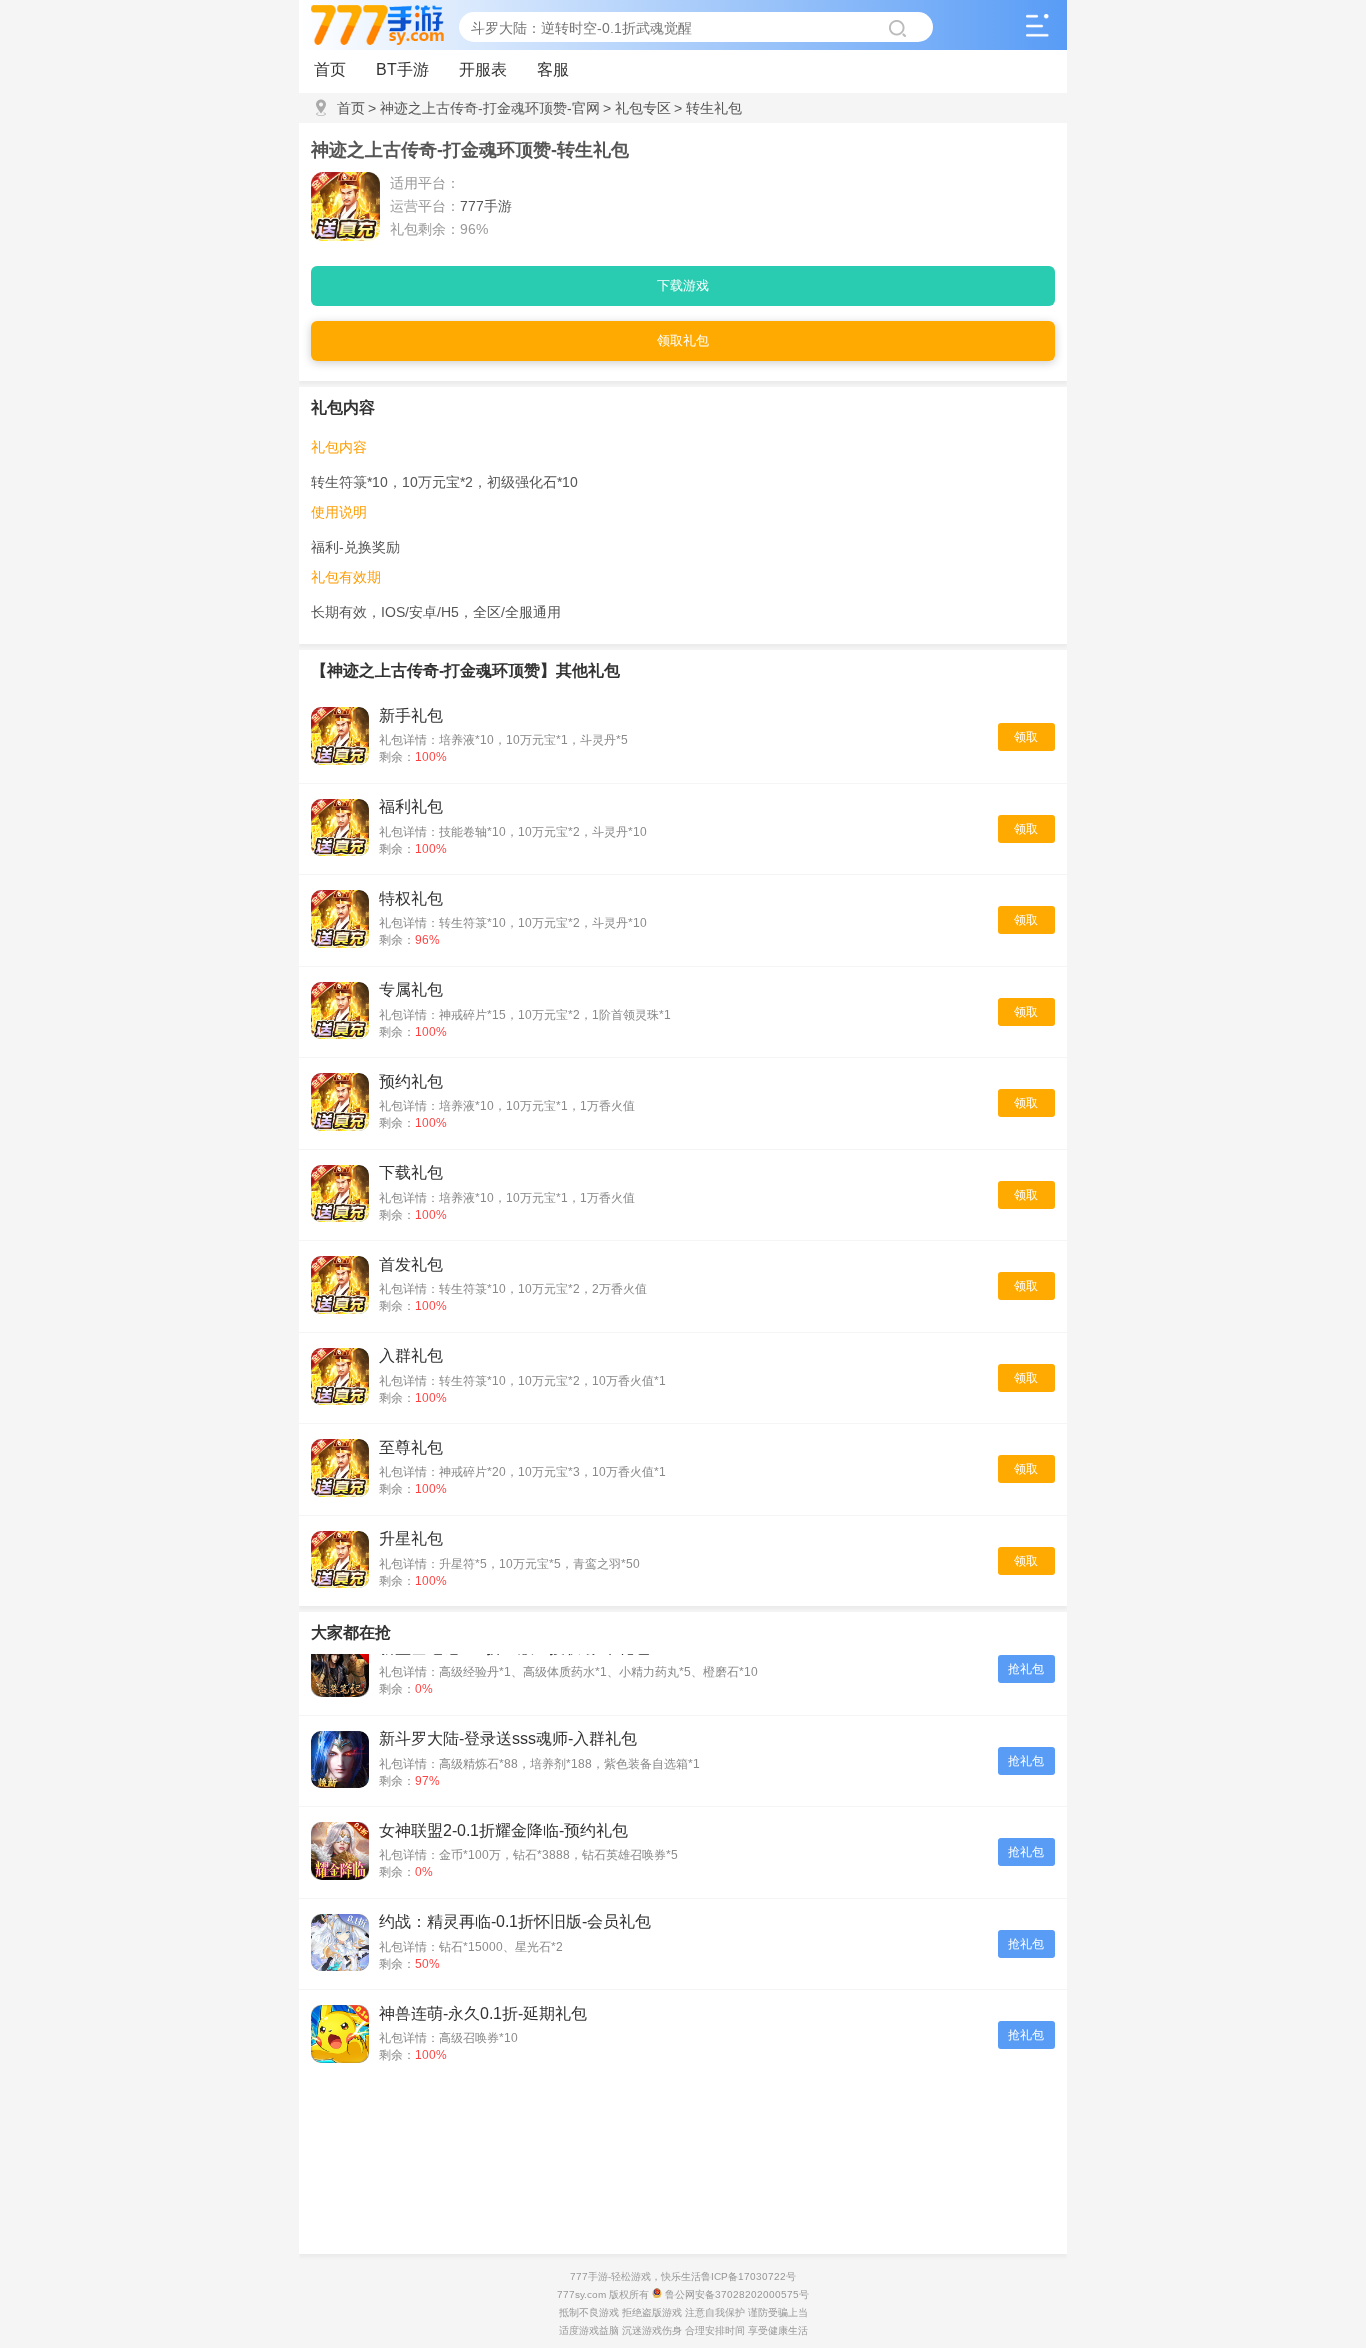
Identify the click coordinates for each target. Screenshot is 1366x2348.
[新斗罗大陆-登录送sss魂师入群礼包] (340, 1761)
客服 (553, 69)
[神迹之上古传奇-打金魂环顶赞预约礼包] (340, 1103)
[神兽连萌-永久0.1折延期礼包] (340, 2035)
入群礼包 (411, 1355)
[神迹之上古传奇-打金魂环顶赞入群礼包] (340, 1378)
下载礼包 (411, 1172)
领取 (1026, 737)
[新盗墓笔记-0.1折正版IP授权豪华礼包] (340, 1669)
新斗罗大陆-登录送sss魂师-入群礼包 (508, 1738)
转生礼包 (708, 108)
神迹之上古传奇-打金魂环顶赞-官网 (484, 108)
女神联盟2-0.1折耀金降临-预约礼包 (503, 1830)
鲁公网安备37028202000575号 (735, 2294)
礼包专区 (637, 108)
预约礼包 (411, 1081)
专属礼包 (411, 989)
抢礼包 (1026, 1669)
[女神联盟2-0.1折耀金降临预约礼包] (340, 1852)
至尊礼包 (411, 1447)
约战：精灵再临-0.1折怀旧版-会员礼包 (515, 1921)
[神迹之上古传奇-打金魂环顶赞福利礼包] (340, 829)
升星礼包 (411, 1538)
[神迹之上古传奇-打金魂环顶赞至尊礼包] (340, 1469)
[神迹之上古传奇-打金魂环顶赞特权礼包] (340, 920)
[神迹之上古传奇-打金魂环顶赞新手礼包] (340, 737)
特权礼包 (411, 898)
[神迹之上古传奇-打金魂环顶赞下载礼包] (340, 1195)
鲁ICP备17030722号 (748, 2276)
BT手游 (402, 69)
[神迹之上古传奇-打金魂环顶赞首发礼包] (340, 1286)
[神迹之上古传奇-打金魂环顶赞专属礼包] (340, 1012)
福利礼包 (411, 806)
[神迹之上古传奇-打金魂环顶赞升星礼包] (340, 1561)
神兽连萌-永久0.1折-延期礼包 (483, 2013)
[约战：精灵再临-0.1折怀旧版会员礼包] (340, 1944)
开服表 (483, 69)
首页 (330, 69)
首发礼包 (411, 1264)
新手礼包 (411, 715)
